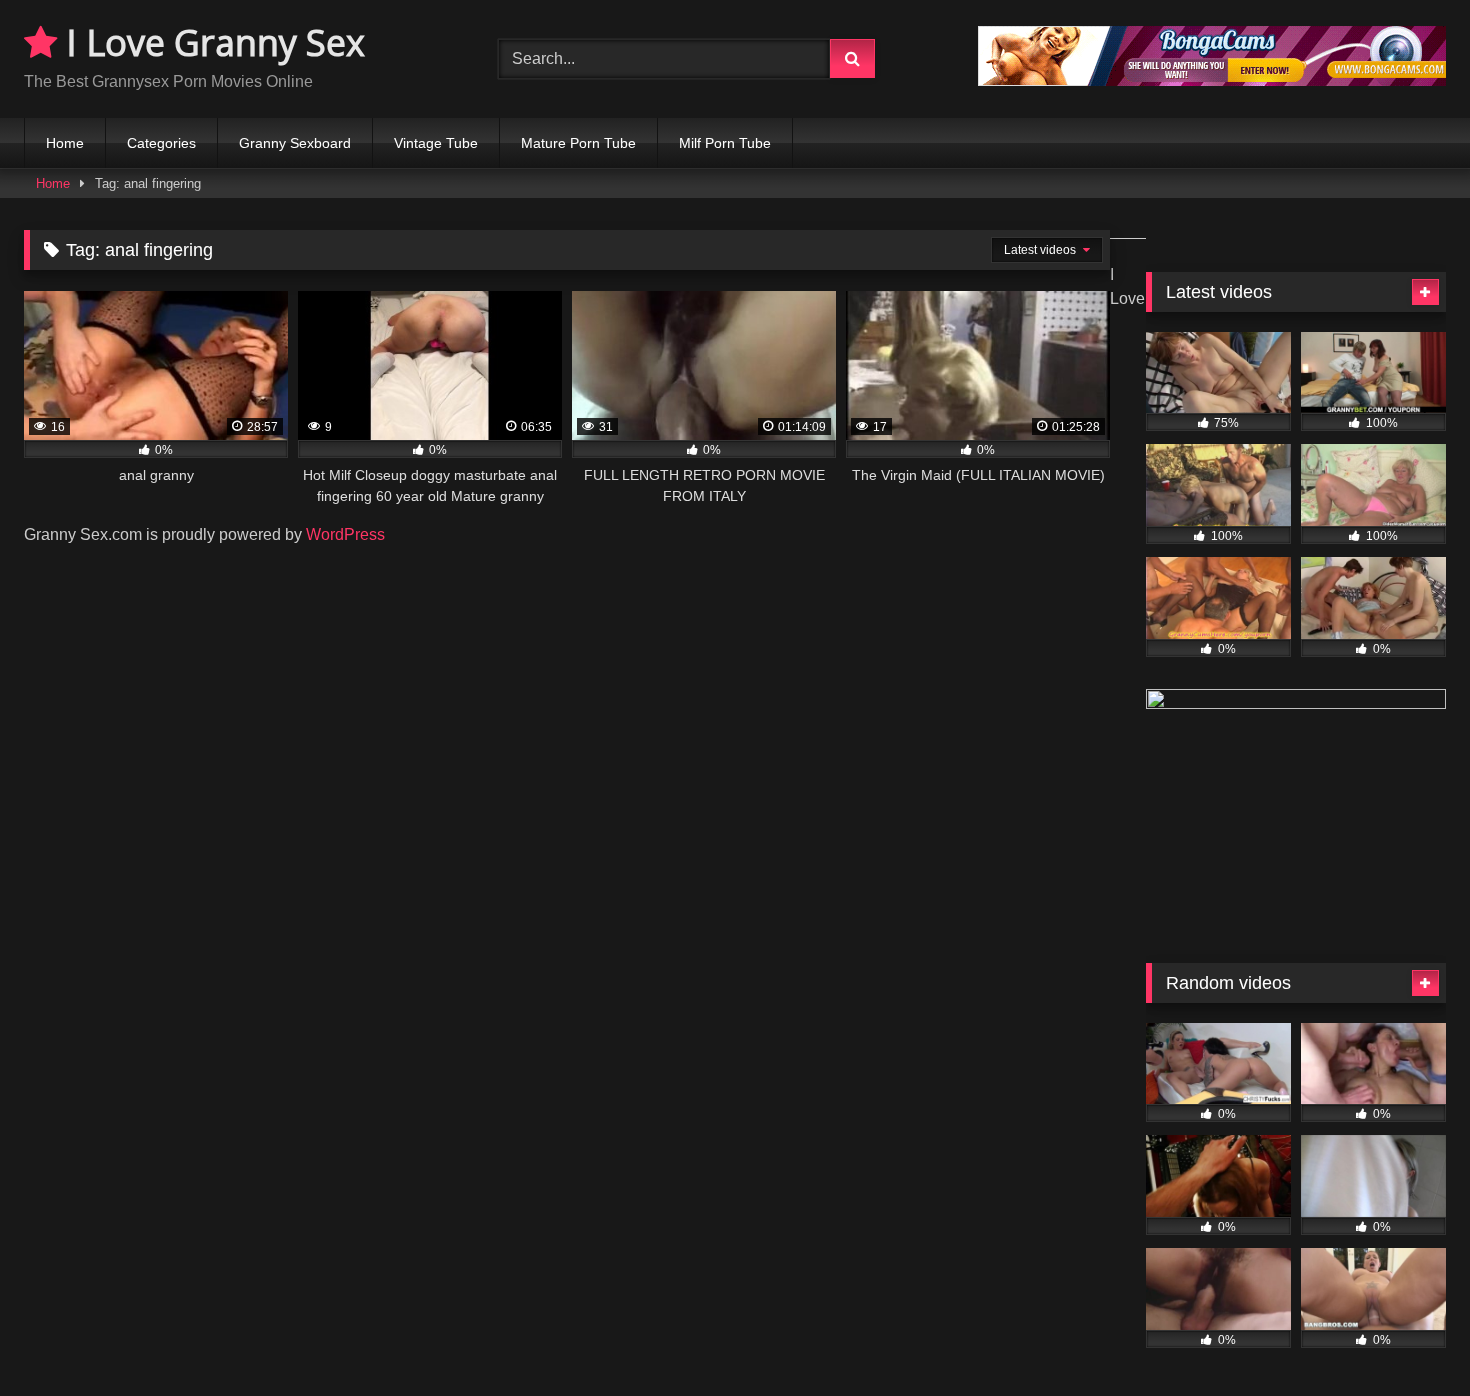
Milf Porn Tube (725, 143)
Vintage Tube (436, 143)
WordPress (345, 534)
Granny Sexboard (295, 143)
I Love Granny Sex (211, 42)
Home (65, 143)
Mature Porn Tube (578, 143)
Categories (161, 143)
